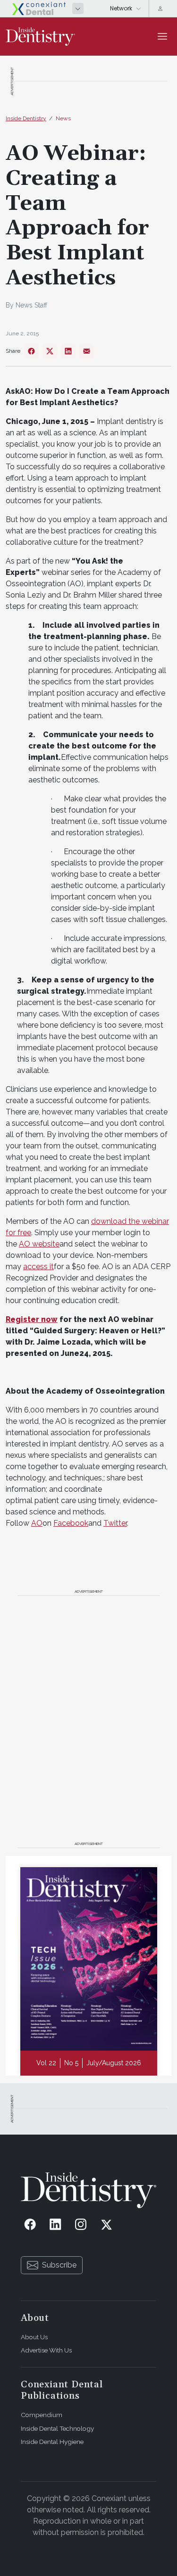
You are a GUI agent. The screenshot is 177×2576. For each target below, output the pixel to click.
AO (37, 1523)
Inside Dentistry (26, 118)
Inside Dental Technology (57, 2428)
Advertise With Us (46, 2350)
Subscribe (59, 2265)
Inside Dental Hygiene (52, 2442)
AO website (39, 1244)
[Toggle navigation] (162, 36)
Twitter (115, 1523)
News (63, 118)
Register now (32, 1319)
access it (38, 1267)
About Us (34, 2337)
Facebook (71, 1523)
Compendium (42, 2415)
